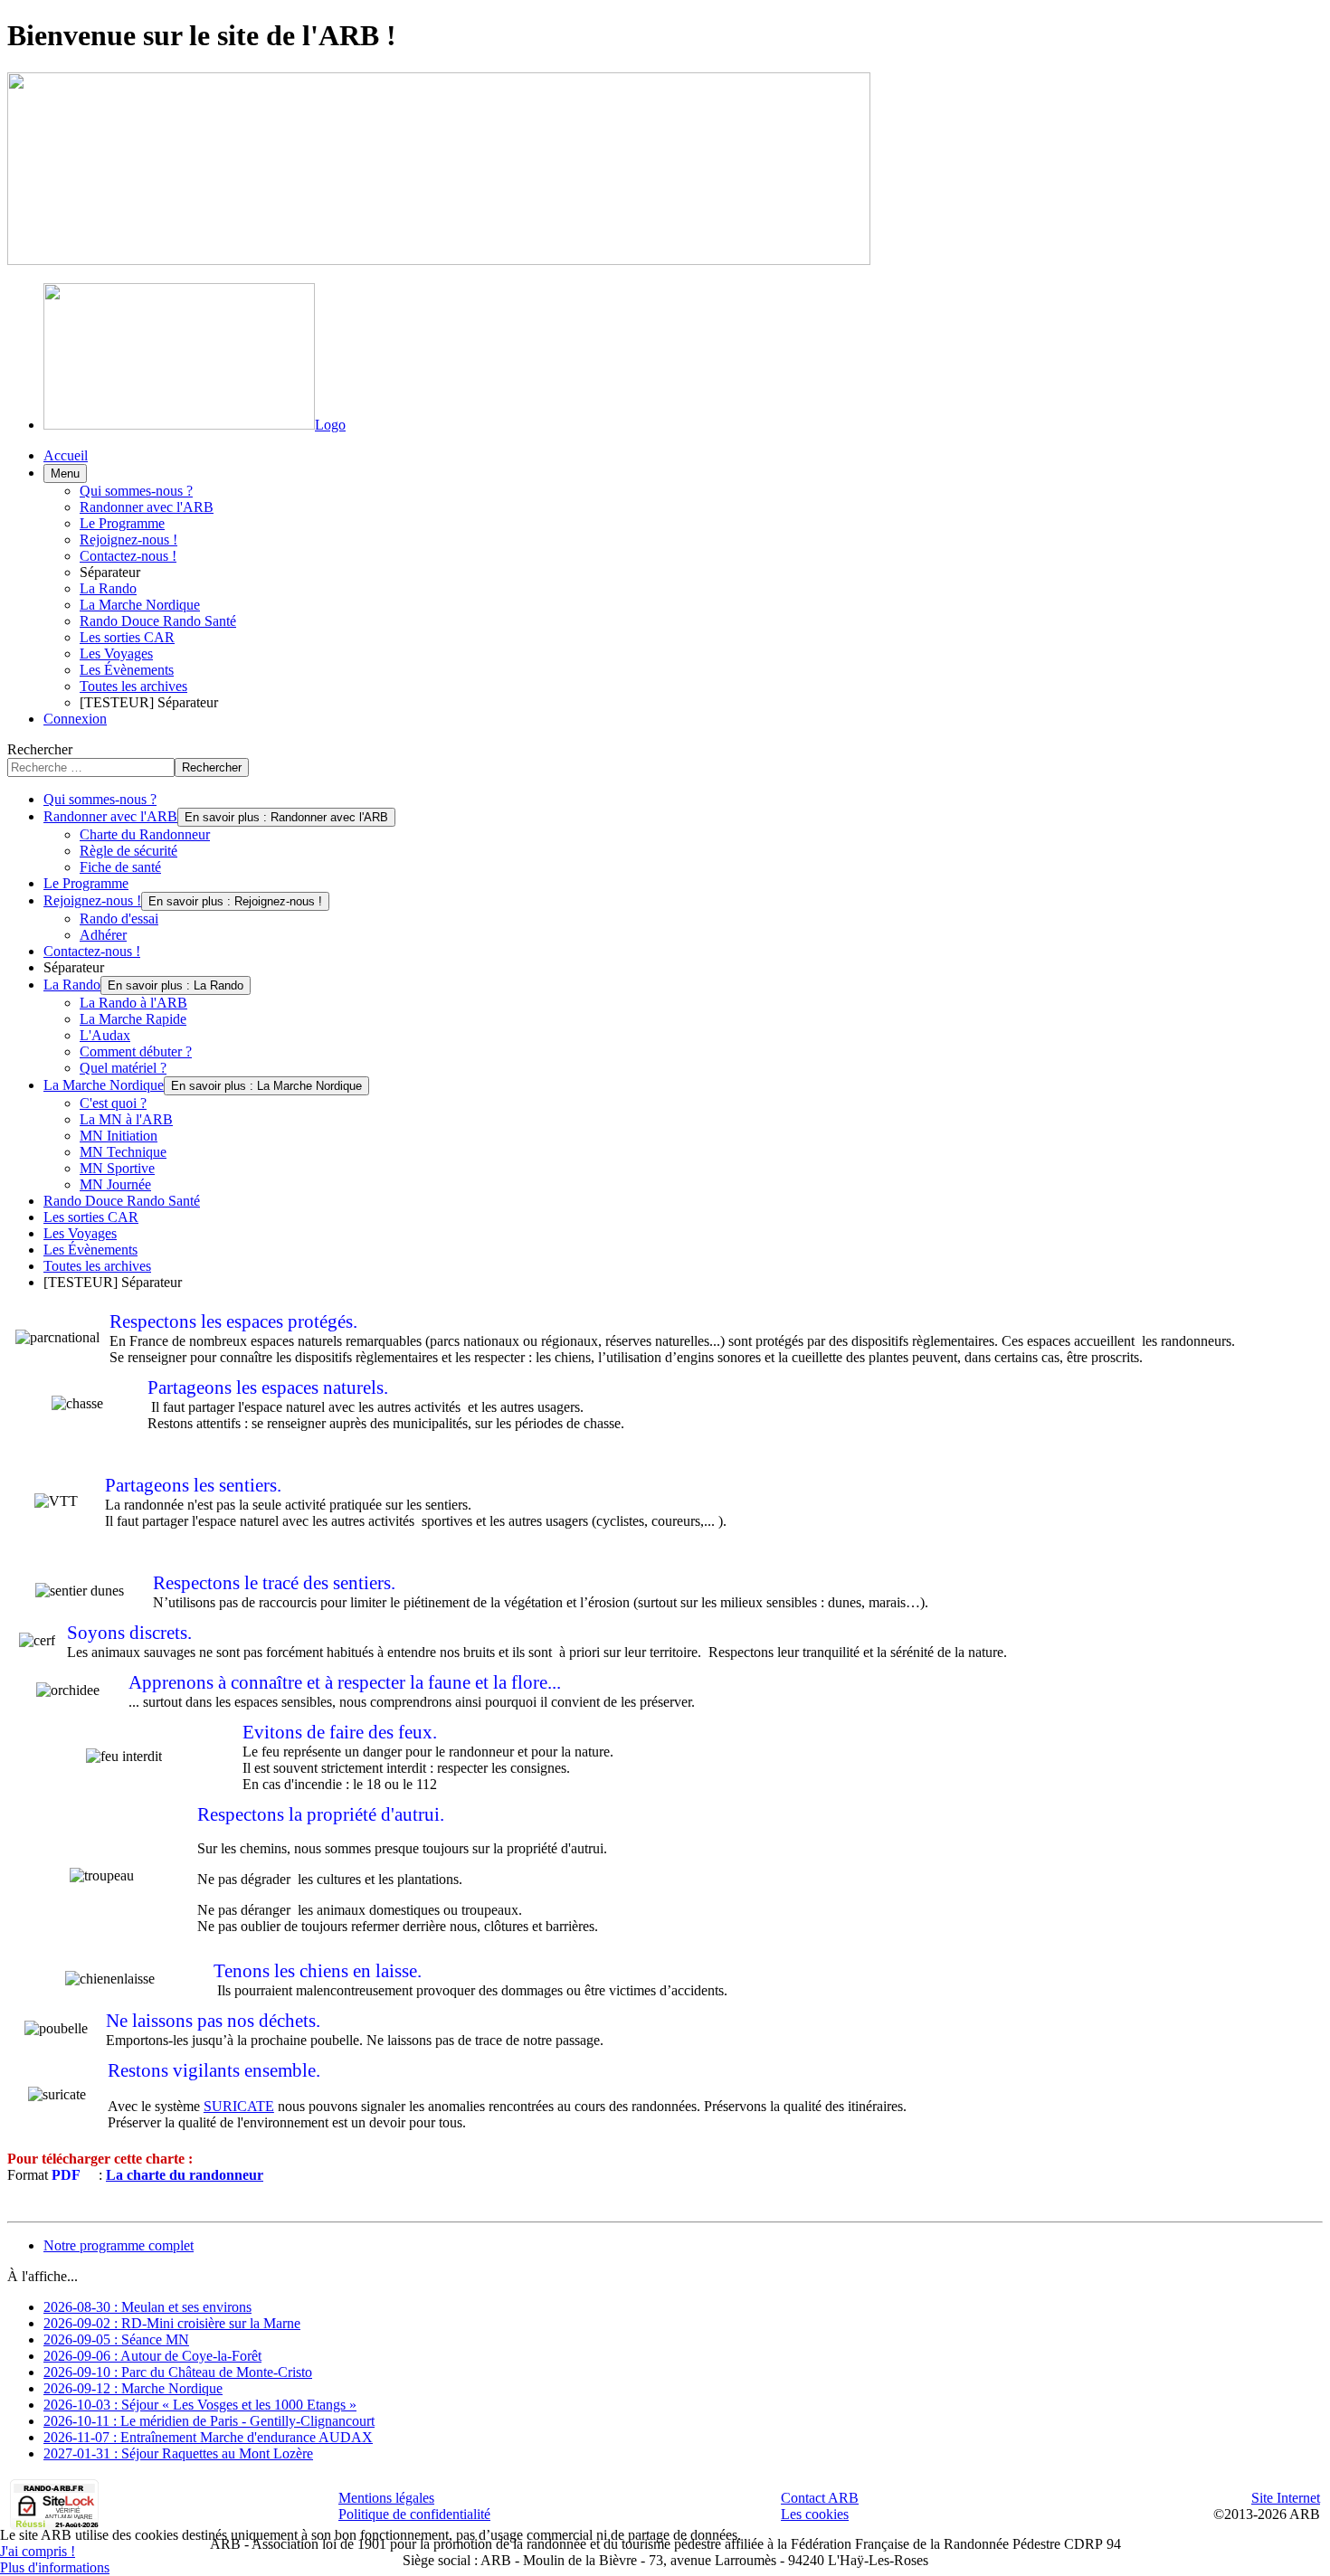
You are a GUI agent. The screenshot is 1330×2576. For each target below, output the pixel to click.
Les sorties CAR (127, 637)
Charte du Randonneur (145, 834)
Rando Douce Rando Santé (158, 621)
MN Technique (123, 1152)
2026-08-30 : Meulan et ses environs (147, 2307)
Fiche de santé (120, 867)
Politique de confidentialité (414, 2514)
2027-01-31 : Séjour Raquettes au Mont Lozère (178, 2453)
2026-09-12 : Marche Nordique (133, 2388)
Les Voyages (116, 653)
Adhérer (103, 935)
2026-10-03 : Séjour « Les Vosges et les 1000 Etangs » (200, 2405)
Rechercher (40, 749)
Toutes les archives (133, 686)
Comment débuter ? (136, 1051)
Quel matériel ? (123, 1068)
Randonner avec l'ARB (147, 507)
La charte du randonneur (185, 2175)
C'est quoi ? (113, 1103)
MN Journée (115, 1184)
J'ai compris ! (38, 2551)
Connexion (75, 719)
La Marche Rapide (133, 1019)
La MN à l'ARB (126, 1119)
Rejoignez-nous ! (128, 540)
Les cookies (815, 2514)
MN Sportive (117, 1168)
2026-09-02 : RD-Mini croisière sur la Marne (172, 2323)
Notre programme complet (119, 2245)
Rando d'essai (119, 919)
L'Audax (105, 1035)
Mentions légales (386, 2498)
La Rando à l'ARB (133, 1003)
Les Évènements (127, 670)
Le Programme (122, 523)
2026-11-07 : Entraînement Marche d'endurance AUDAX (208, 2437)
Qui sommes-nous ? (136, 491)
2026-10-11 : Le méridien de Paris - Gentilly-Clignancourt (209, 2421)
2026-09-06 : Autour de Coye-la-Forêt (152, 2356)
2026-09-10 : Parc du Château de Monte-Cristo (178, 2372)
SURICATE (239, 2106)
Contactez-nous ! (128, 556)
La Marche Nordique (140, 605)
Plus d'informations (55, 2567)
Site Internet (1286, 2498)
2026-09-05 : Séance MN (116, 2339)
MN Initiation (119, 1136)
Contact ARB (820, 2498)
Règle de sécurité (128, 851)
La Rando (108, 588)
